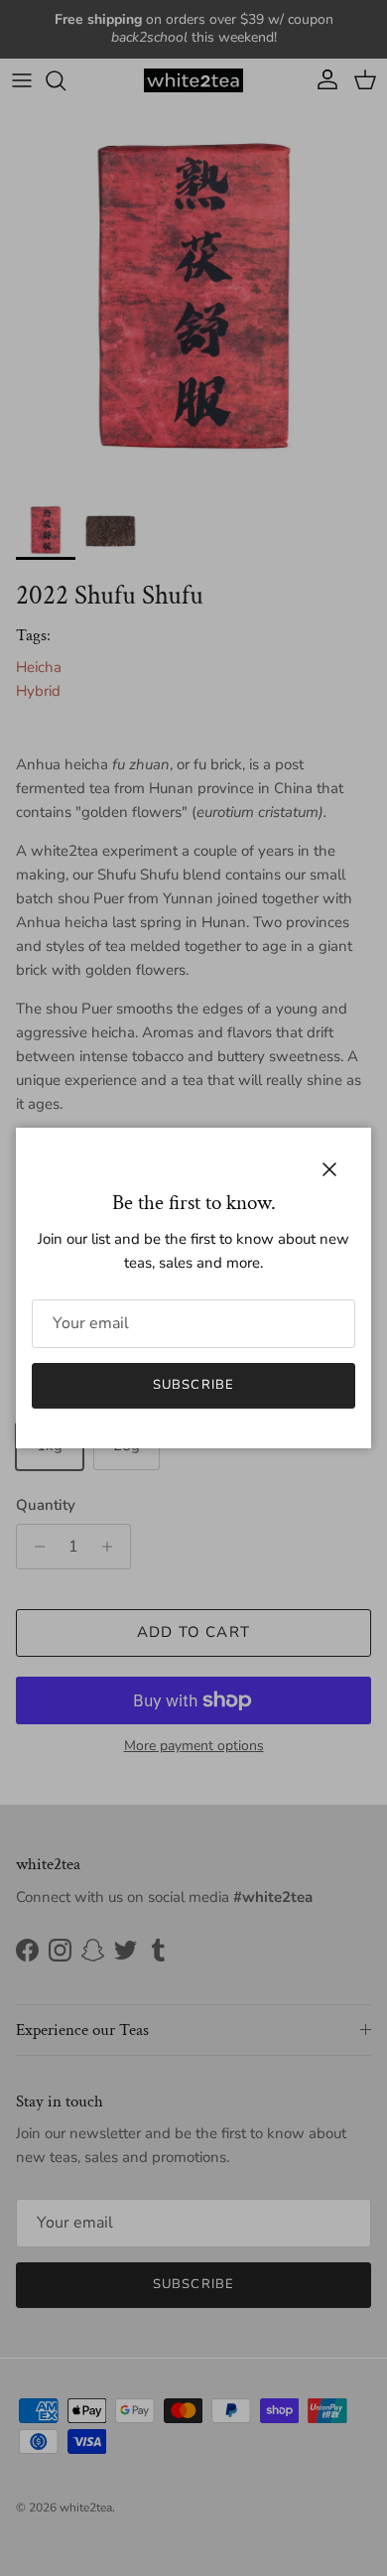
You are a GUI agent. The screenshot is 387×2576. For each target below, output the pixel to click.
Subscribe (193, 1385)
